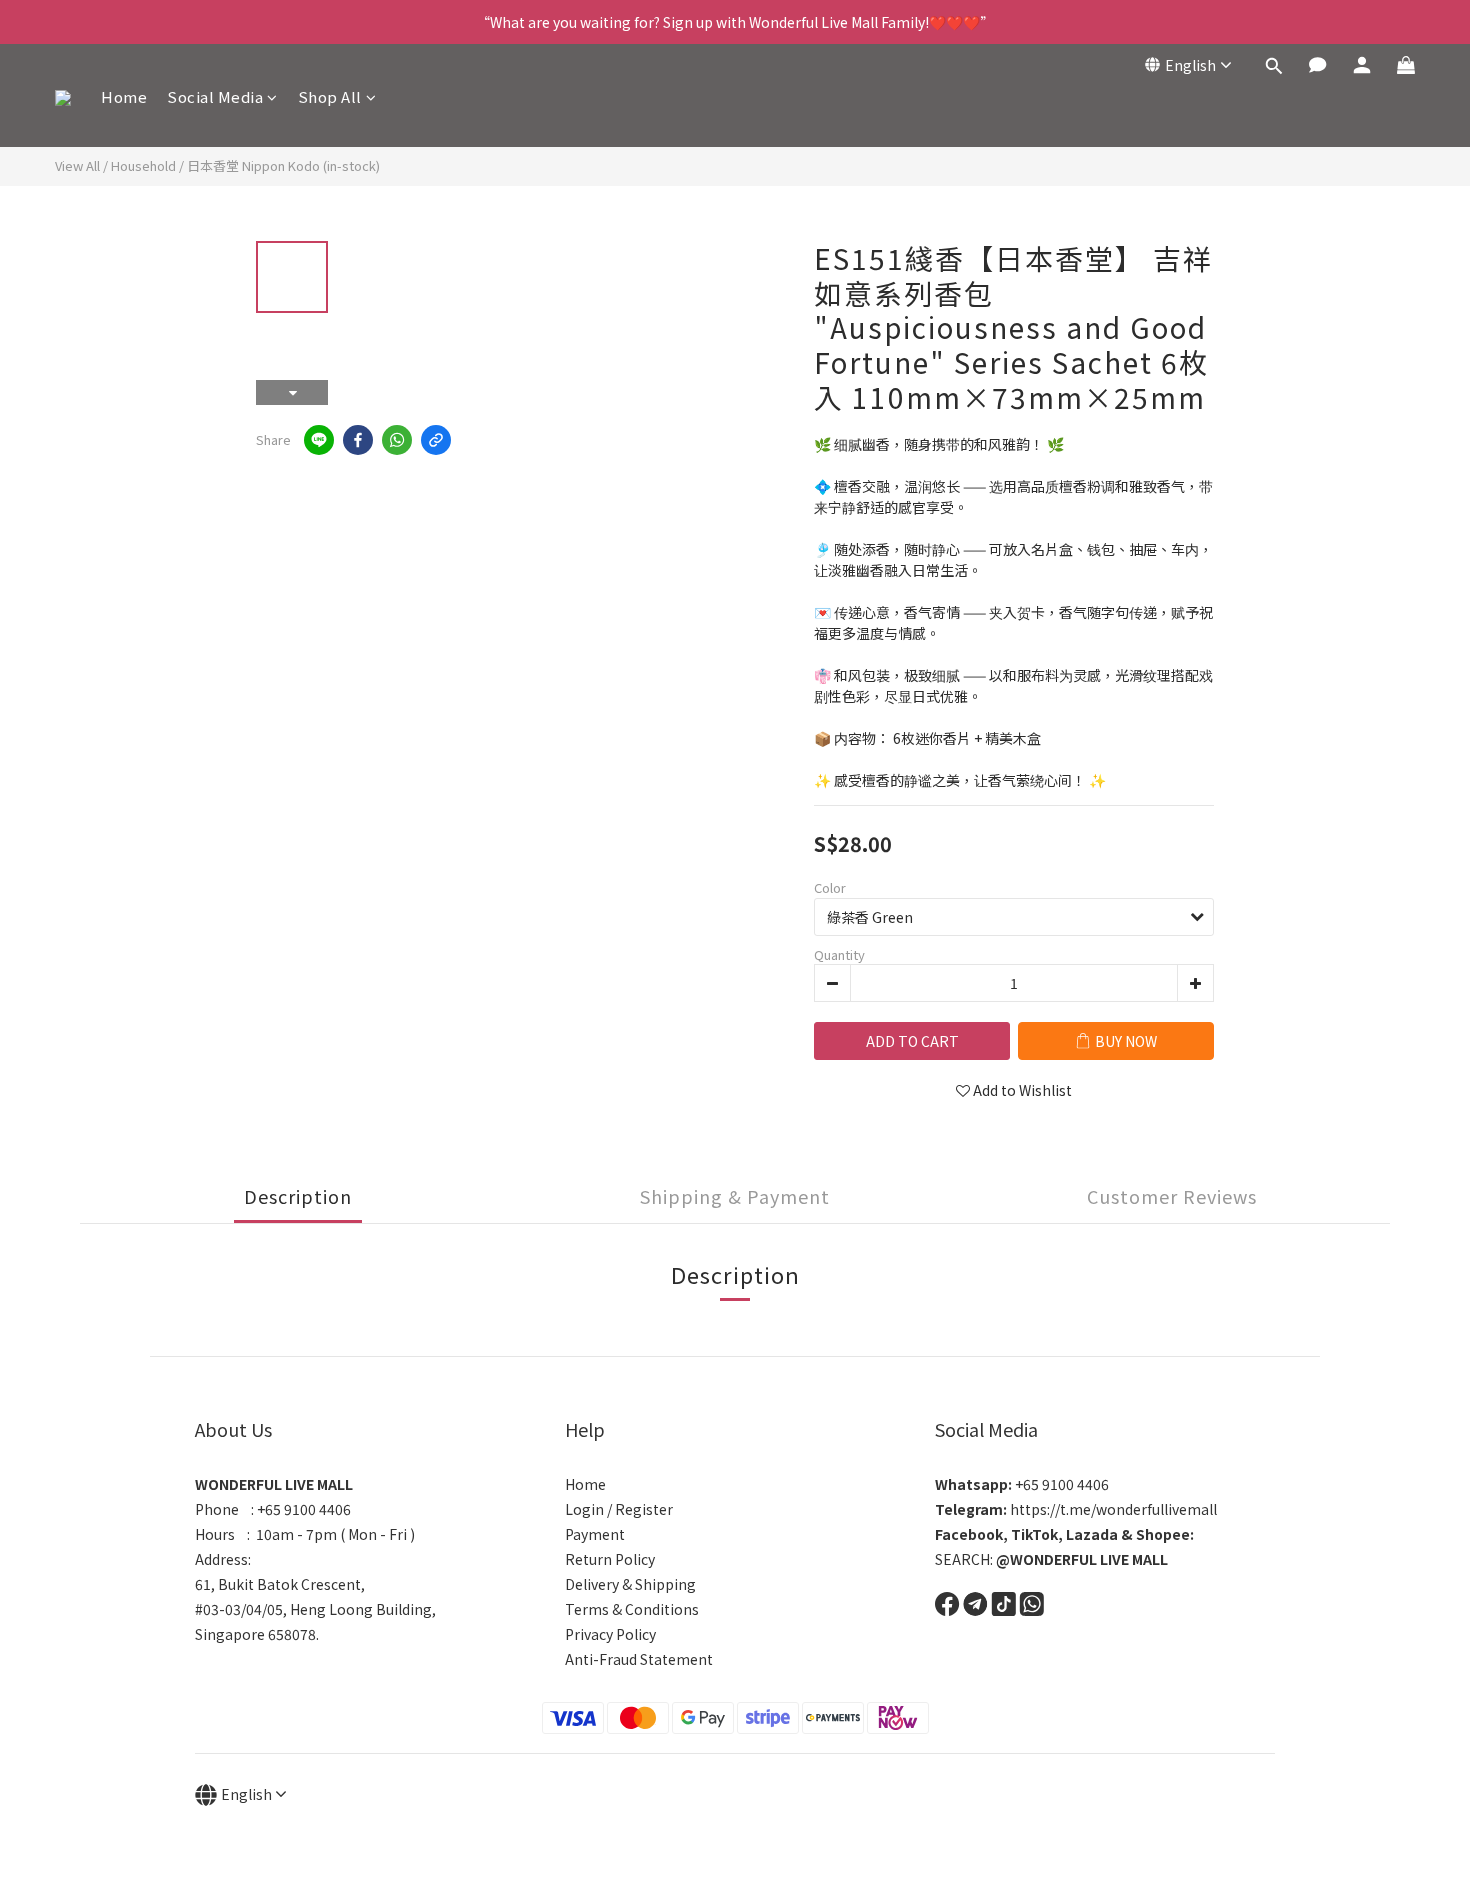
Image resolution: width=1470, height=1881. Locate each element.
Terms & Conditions (632, 1609)
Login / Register (619, 1509)
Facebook (969, 1534)
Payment (595, 1534)
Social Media (215, 96)
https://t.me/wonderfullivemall (1076, 1509)
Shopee (1163, 1534)
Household (143, 165)
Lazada (1092, 1534)
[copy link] (436, 440)
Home (124, 96)
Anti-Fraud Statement (639, 1659)
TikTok (1034, 1534)
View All (77, 165)
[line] (319, 440)
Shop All (330, 96)
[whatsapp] (397, 440)
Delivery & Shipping (630, 1584)
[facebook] (358, 440)
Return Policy (610, 1559)
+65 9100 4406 (1022, 1484)
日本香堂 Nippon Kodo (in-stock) (283, 165)
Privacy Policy (610, 1634)
